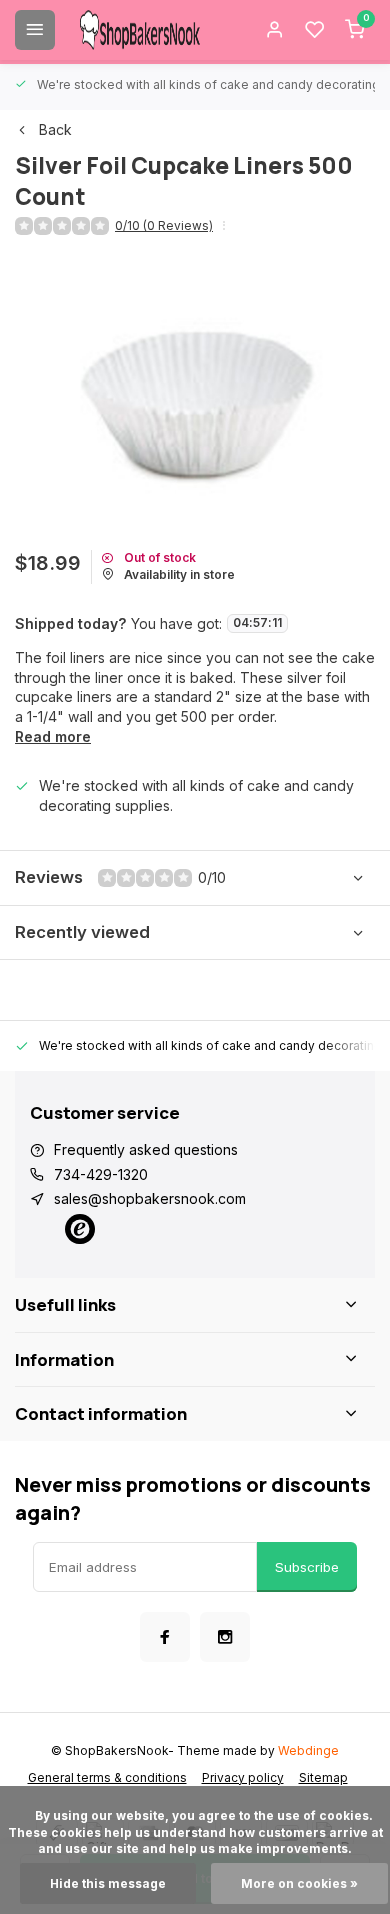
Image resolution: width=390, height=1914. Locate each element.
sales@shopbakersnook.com (150, 1198)
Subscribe (307, 1567)
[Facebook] (165, 1637)
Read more (53, 736)
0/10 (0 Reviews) (164, 225)
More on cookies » (299, 1883)
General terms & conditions (107, 1777)
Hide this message (108, 1883)
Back (55, 129)
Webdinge (308, 1750)
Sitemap (323, 1777)
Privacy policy (243, 1777)
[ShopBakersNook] (140, 30)
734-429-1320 (101, 1174)
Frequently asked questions (146, 1149)
